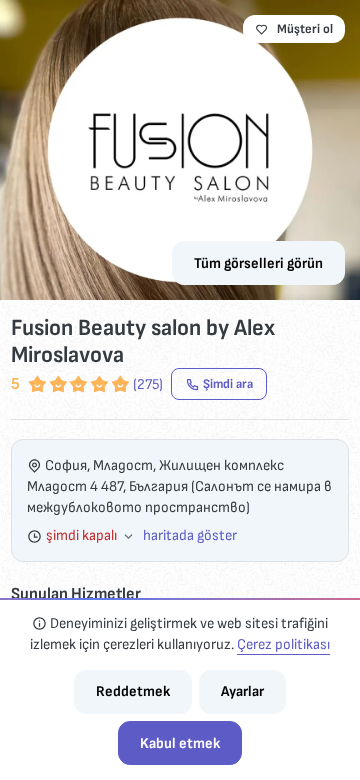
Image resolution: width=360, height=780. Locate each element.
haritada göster (190, 535)
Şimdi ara (228, 384)
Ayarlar (242, 691)
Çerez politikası (283, 644)
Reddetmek (133, 691)
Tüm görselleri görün (258, 263)
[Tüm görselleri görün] (180, 150)
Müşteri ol (305, 29)
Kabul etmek (180, 743)
